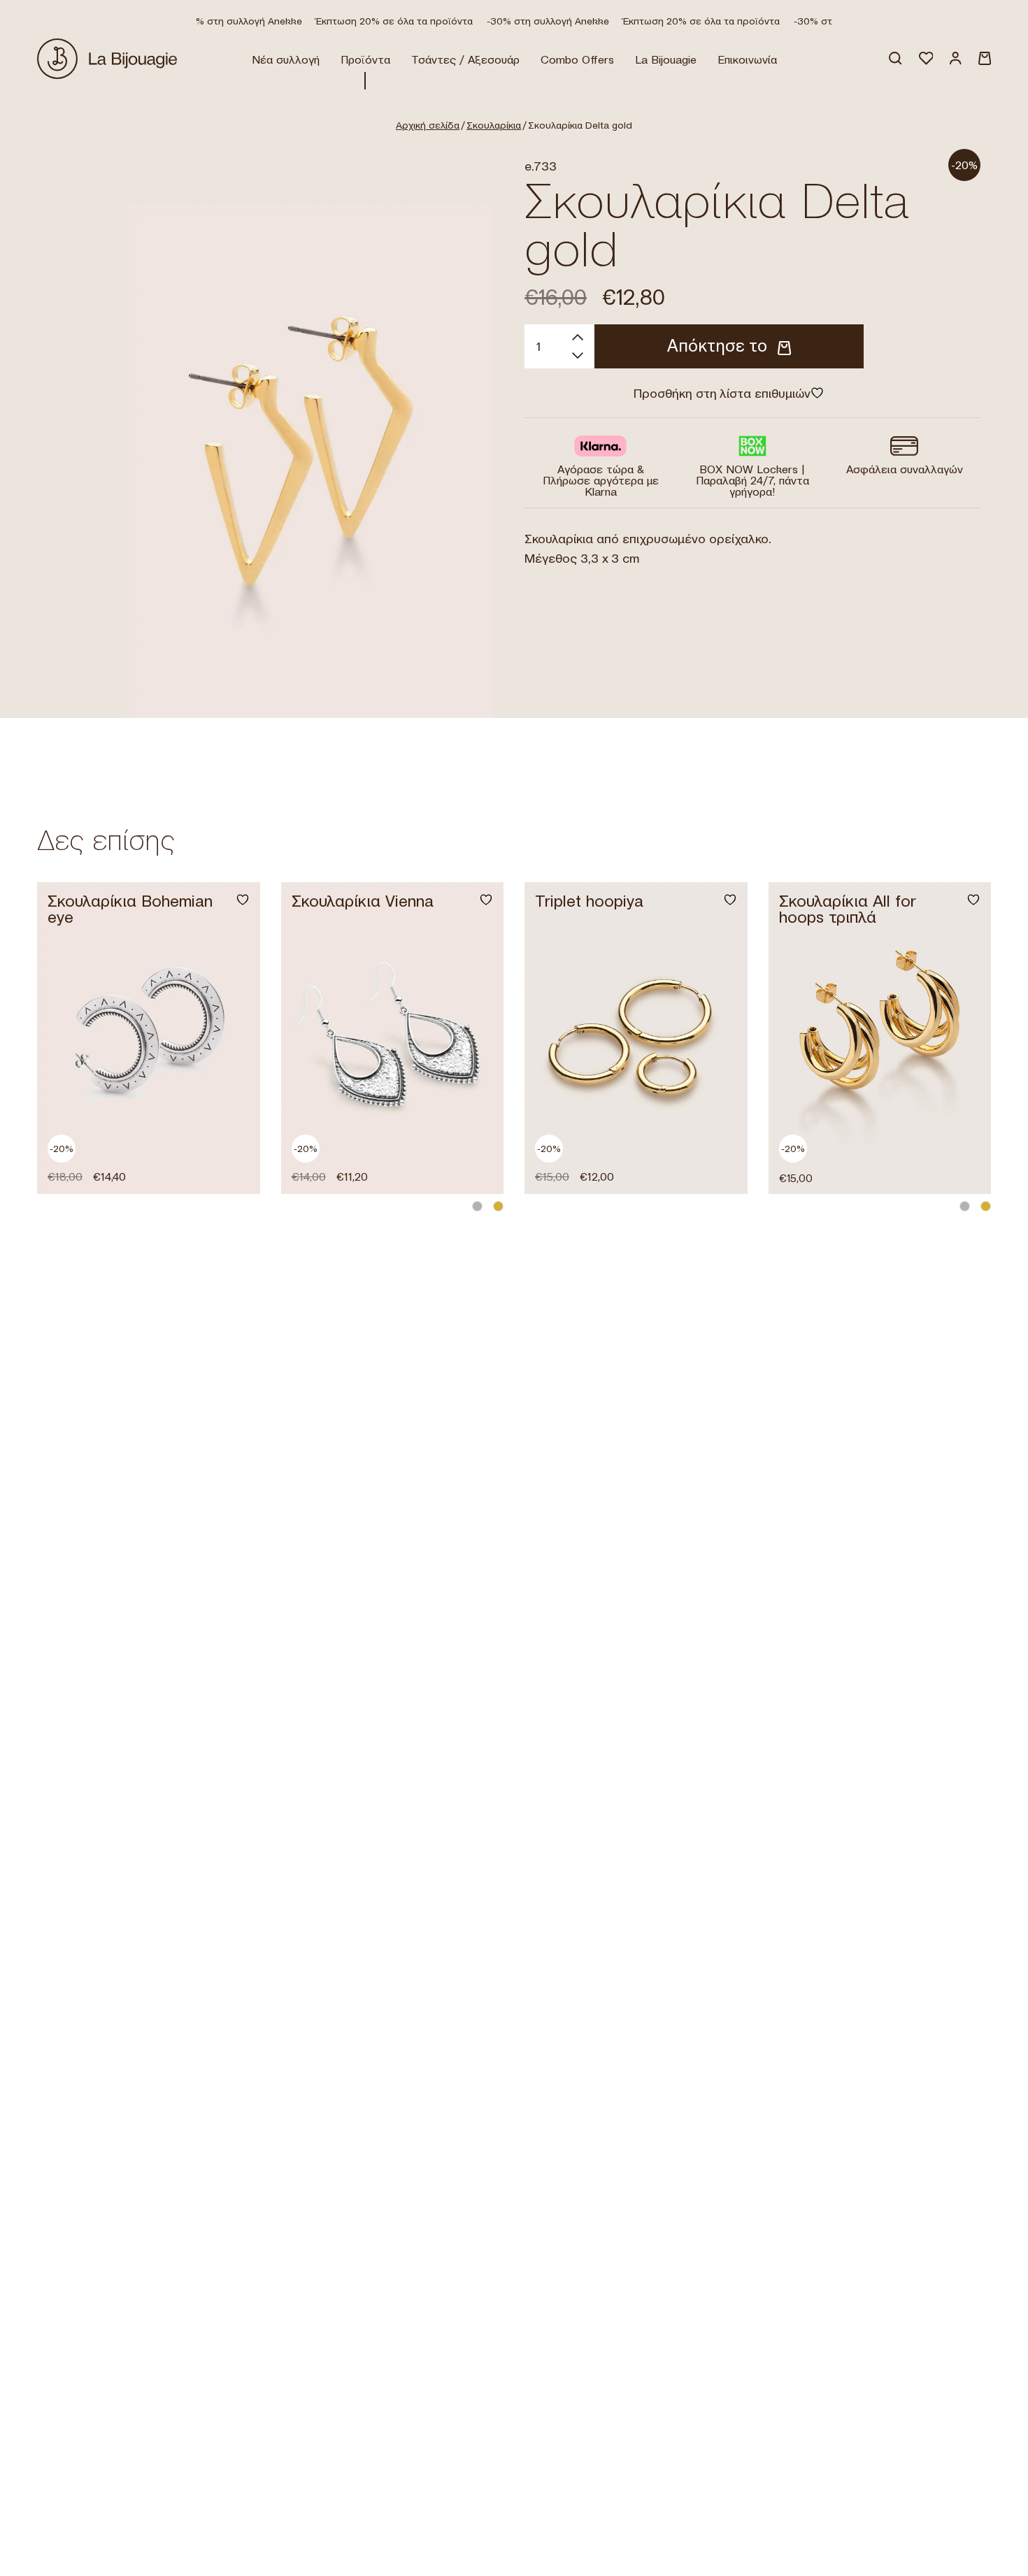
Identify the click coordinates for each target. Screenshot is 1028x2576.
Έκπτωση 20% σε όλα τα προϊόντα (379, 21)
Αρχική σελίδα (428, 125)
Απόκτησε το (717, 346)
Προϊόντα (365, 59)
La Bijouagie (666, 59)
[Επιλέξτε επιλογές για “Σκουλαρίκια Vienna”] (477, 1166)
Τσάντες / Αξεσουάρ (465, 59)
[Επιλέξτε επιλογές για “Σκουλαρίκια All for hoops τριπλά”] (964, 1166)
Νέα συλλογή (286, 59)
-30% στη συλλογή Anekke (226, 21)
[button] (234, 1166)
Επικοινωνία (747, 59)
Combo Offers (577, 59)
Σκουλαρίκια (494, 125)
